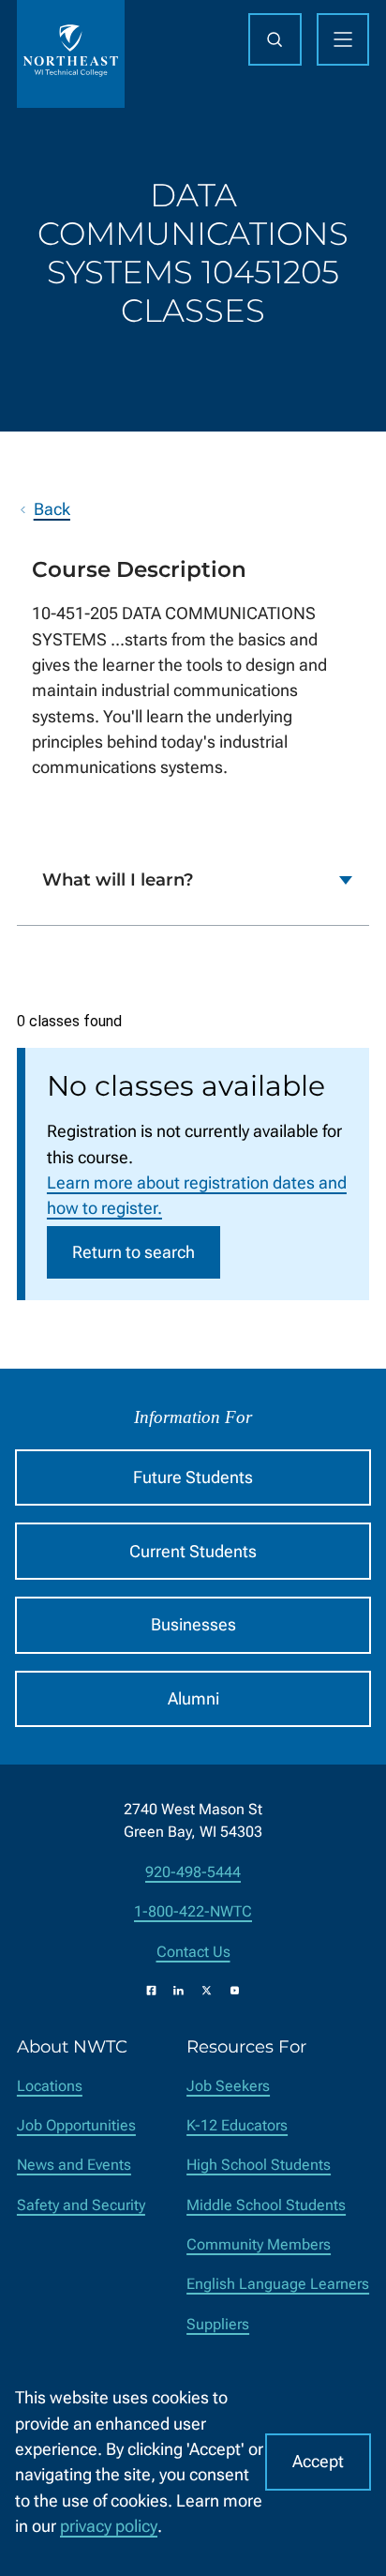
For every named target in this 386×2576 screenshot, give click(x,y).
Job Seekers (228, 2086)
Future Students (193, 1477)
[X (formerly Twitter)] (207, 1990)
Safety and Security (81, 2205)
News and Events (74, 2165)
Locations (50, 2086)
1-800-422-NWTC (193, 1911)
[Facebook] (151, 1990)
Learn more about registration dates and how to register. (197, 1195)
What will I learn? (118, 879)
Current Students (193, 1551)
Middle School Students (266, 2205)
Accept (318, 2461)
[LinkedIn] (178, 1990)
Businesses (193, 1624)
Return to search (134, 1252)
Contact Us (193, 1952)
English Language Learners (278, 2284)
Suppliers (218, 2324)
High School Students (259, 2165)
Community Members (259, 2244)
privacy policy (109, 2526)
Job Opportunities (76, 2125)
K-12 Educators (237, 2125)
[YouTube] (235, 1990)
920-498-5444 (193, 1872)
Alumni (193, 1698)
